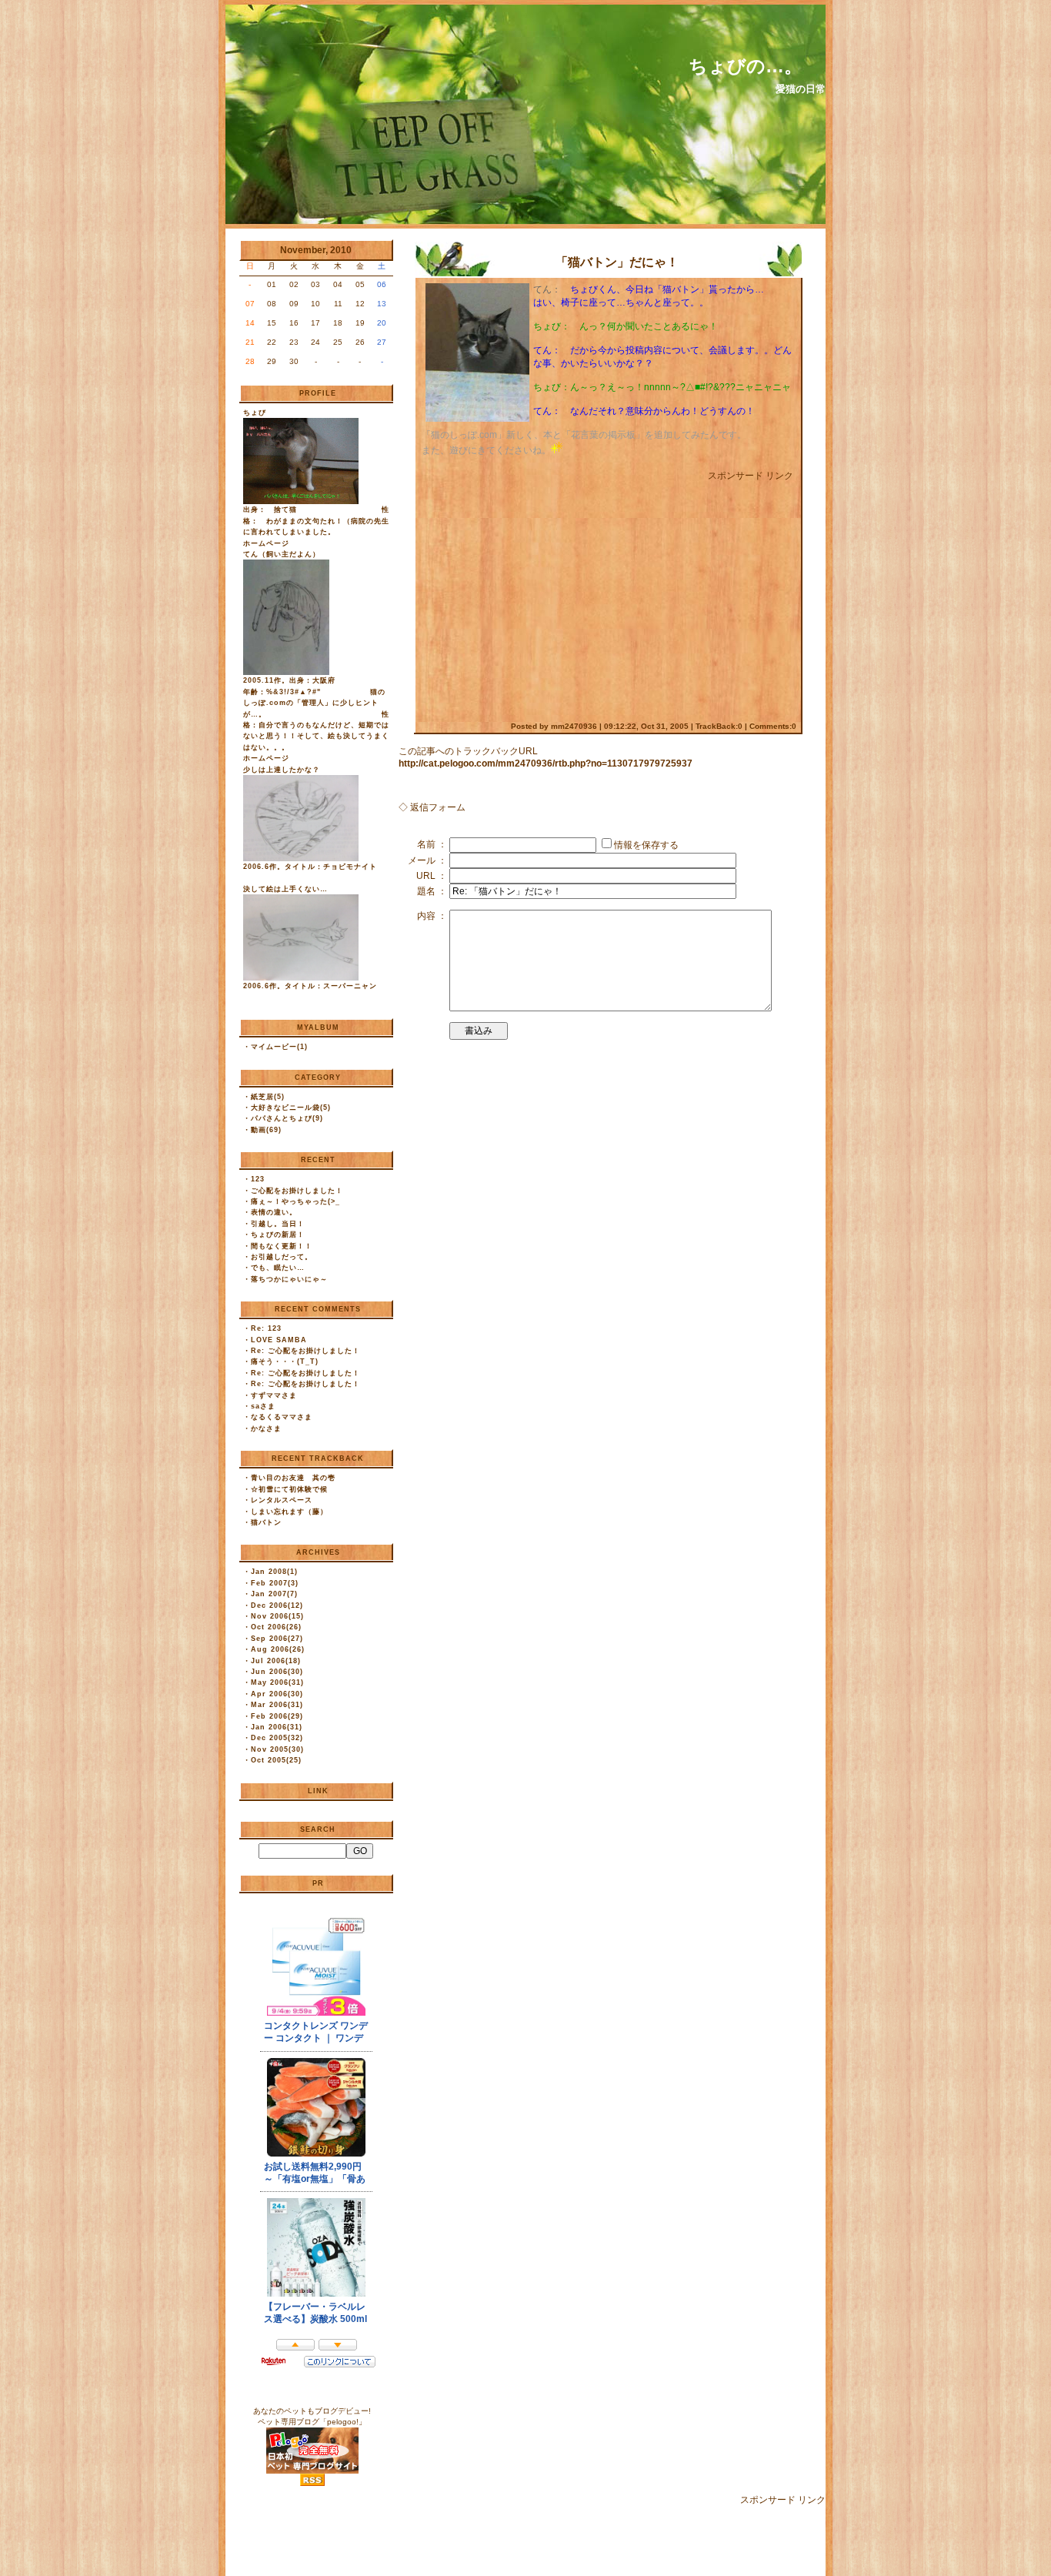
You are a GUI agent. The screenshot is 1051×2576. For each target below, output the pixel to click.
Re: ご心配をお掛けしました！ (305, 1351)
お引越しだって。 (282, 1257)
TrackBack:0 (719, 726)
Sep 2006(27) (277, 1639)
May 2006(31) (277, 1682)
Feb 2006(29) (277, 1716)
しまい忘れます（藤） (289, 1512)
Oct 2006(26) (276, 1627)
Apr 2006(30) (277, 1694)
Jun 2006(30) (277, 1672)
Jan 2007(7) (274, 1594)
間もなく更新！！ (282, 1246)
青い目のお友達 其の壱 (293, 1478)
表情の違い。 (274, 1212)
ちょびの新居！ (278, 1235)
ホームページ (266, 543)
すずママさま (274, 1395)
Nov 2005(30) (277, 1749)
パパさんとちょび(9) (287, 1118)
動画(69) (266, 1130)
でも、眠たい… (278, 1268)
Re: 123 (266, 1328)
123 (258, 1179)
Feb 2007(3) (275, 1583)
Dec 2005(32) (277, 1738)
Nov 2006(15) (277, 1616)
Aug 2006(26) (278, 1649)
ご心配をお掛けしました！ (297, 1191)
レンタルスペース (282, 1500)
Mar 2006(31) (277, 1705)
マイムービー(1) (279, 1047)
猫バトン (266, 1522)
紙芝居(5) (268, 1097)
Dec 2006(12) (277, 1605)
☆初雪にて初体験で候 (289, 1489)
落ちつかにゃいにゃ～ (289, 1279)
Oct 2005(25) (276, 1760)
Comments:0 (773, 726)
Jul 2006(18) (276, 1661)
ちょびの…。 (746, 66)
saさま (263, 1406)
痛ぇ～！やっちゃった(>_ (295, 1201)
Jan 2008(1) (274, 1572)
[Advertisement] (551, 594)
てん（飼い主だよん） (282, 554)
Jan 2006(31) (277, 1727)
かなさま (266, 1428)
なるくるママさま (282, 1417)
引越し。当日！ (278, 1224)
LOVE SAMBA (279, 1340)
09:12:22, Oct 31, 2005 (646, 726)
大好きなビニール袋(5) (291, 1108)
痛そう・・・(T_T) (285, 1362)
